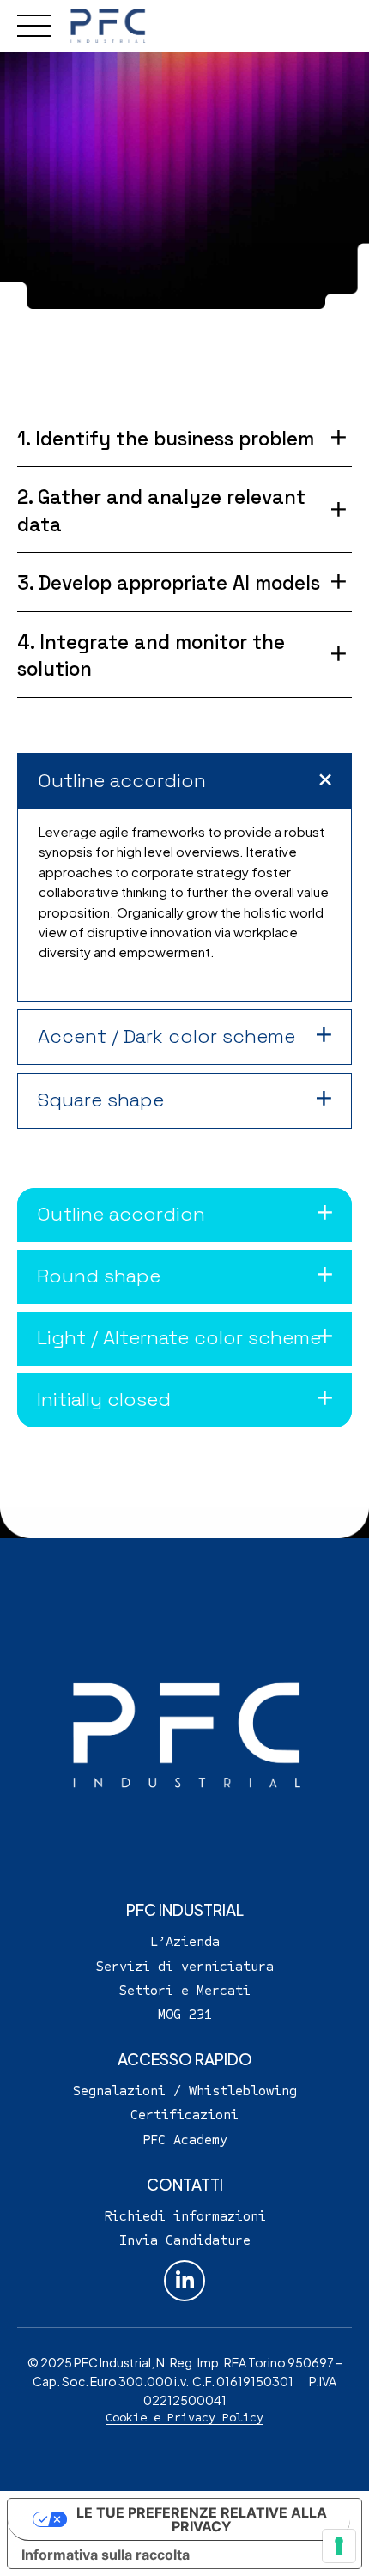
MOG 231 (185, 2014)
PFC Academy (185, 2139)
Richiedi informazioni (185, 2215)
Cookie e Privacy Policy (184, 2418)
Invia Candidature (185, 2240)
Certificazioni (184, 2115)
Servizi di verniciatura (185, 1965)
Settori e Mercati (185, 1990)
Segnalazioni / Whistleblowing (185, 2091)
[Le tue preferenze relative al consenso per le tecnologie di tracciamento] (339, 2546)
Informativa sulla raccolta (106, 2555)
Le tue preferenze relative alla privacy (202, 2519)
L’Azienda (185, 1941)
